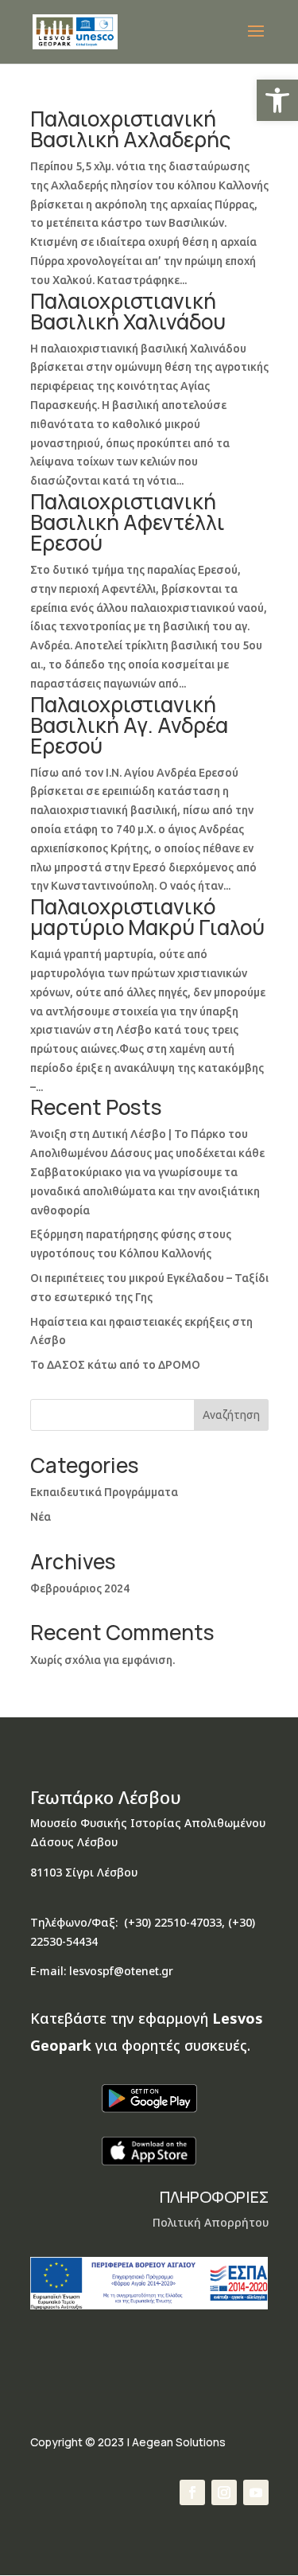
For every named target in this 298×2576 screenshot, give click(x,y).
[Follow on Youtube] (256, 2492)
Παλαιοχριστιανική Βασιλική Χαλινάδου (128, 311)
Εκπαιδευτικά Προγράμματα (104, 1492)
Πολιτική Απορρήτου (211, 2222)
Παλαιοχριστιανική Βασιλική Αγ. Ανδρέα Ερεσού (129, 725)
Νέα (41, 1517)
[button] (277, 100)
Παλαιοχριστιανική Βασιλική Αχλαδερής (130, 129)
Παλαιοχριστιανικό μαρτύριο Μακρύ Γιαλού (147, 917)
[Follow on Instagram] (224, 2492)
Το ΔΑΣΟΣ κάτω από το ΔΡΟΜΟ (115, 1365)
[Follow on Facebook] (192, 2492)
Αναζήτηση (231, 1415)
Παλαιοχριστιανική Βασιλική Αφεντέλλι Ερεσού (128, 522)
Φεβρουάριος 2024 (80, 1588)
